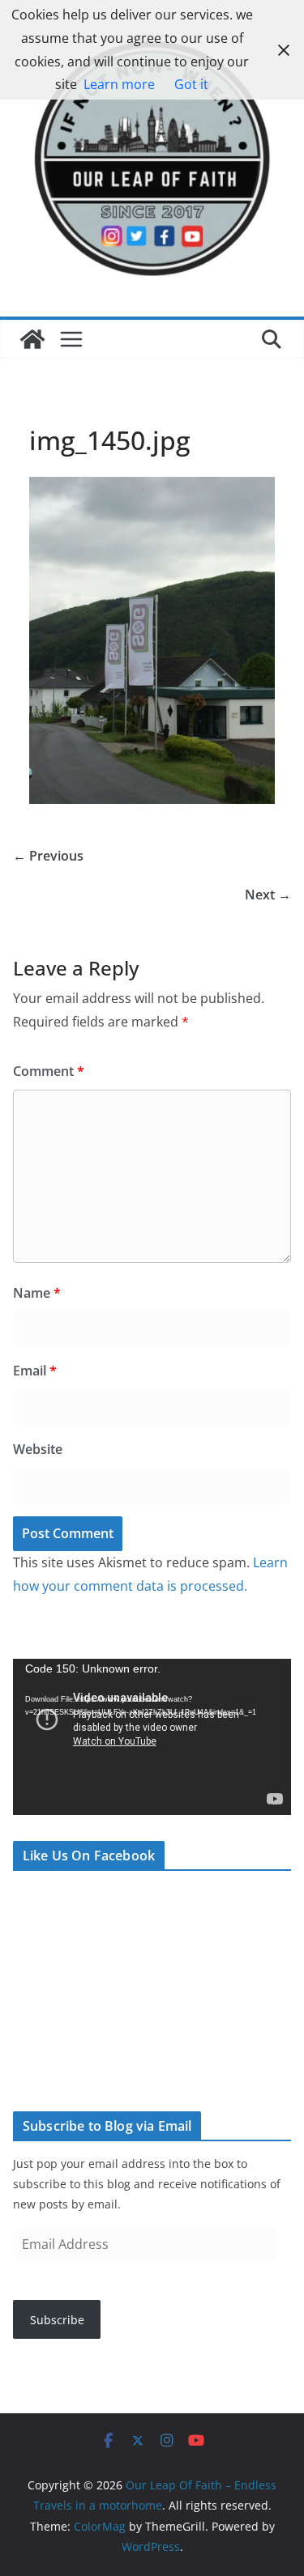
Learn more (119, 84)
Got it (191, 84)
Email (35, 1371)
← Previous (48, 856)
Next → (268, 895)
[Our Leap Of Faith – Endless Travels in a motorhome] (32, 339)
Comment (49, 1071)
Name (37, 1293)
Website (38, 1449)
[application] (152, 1737)
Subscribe (57, 2320)
